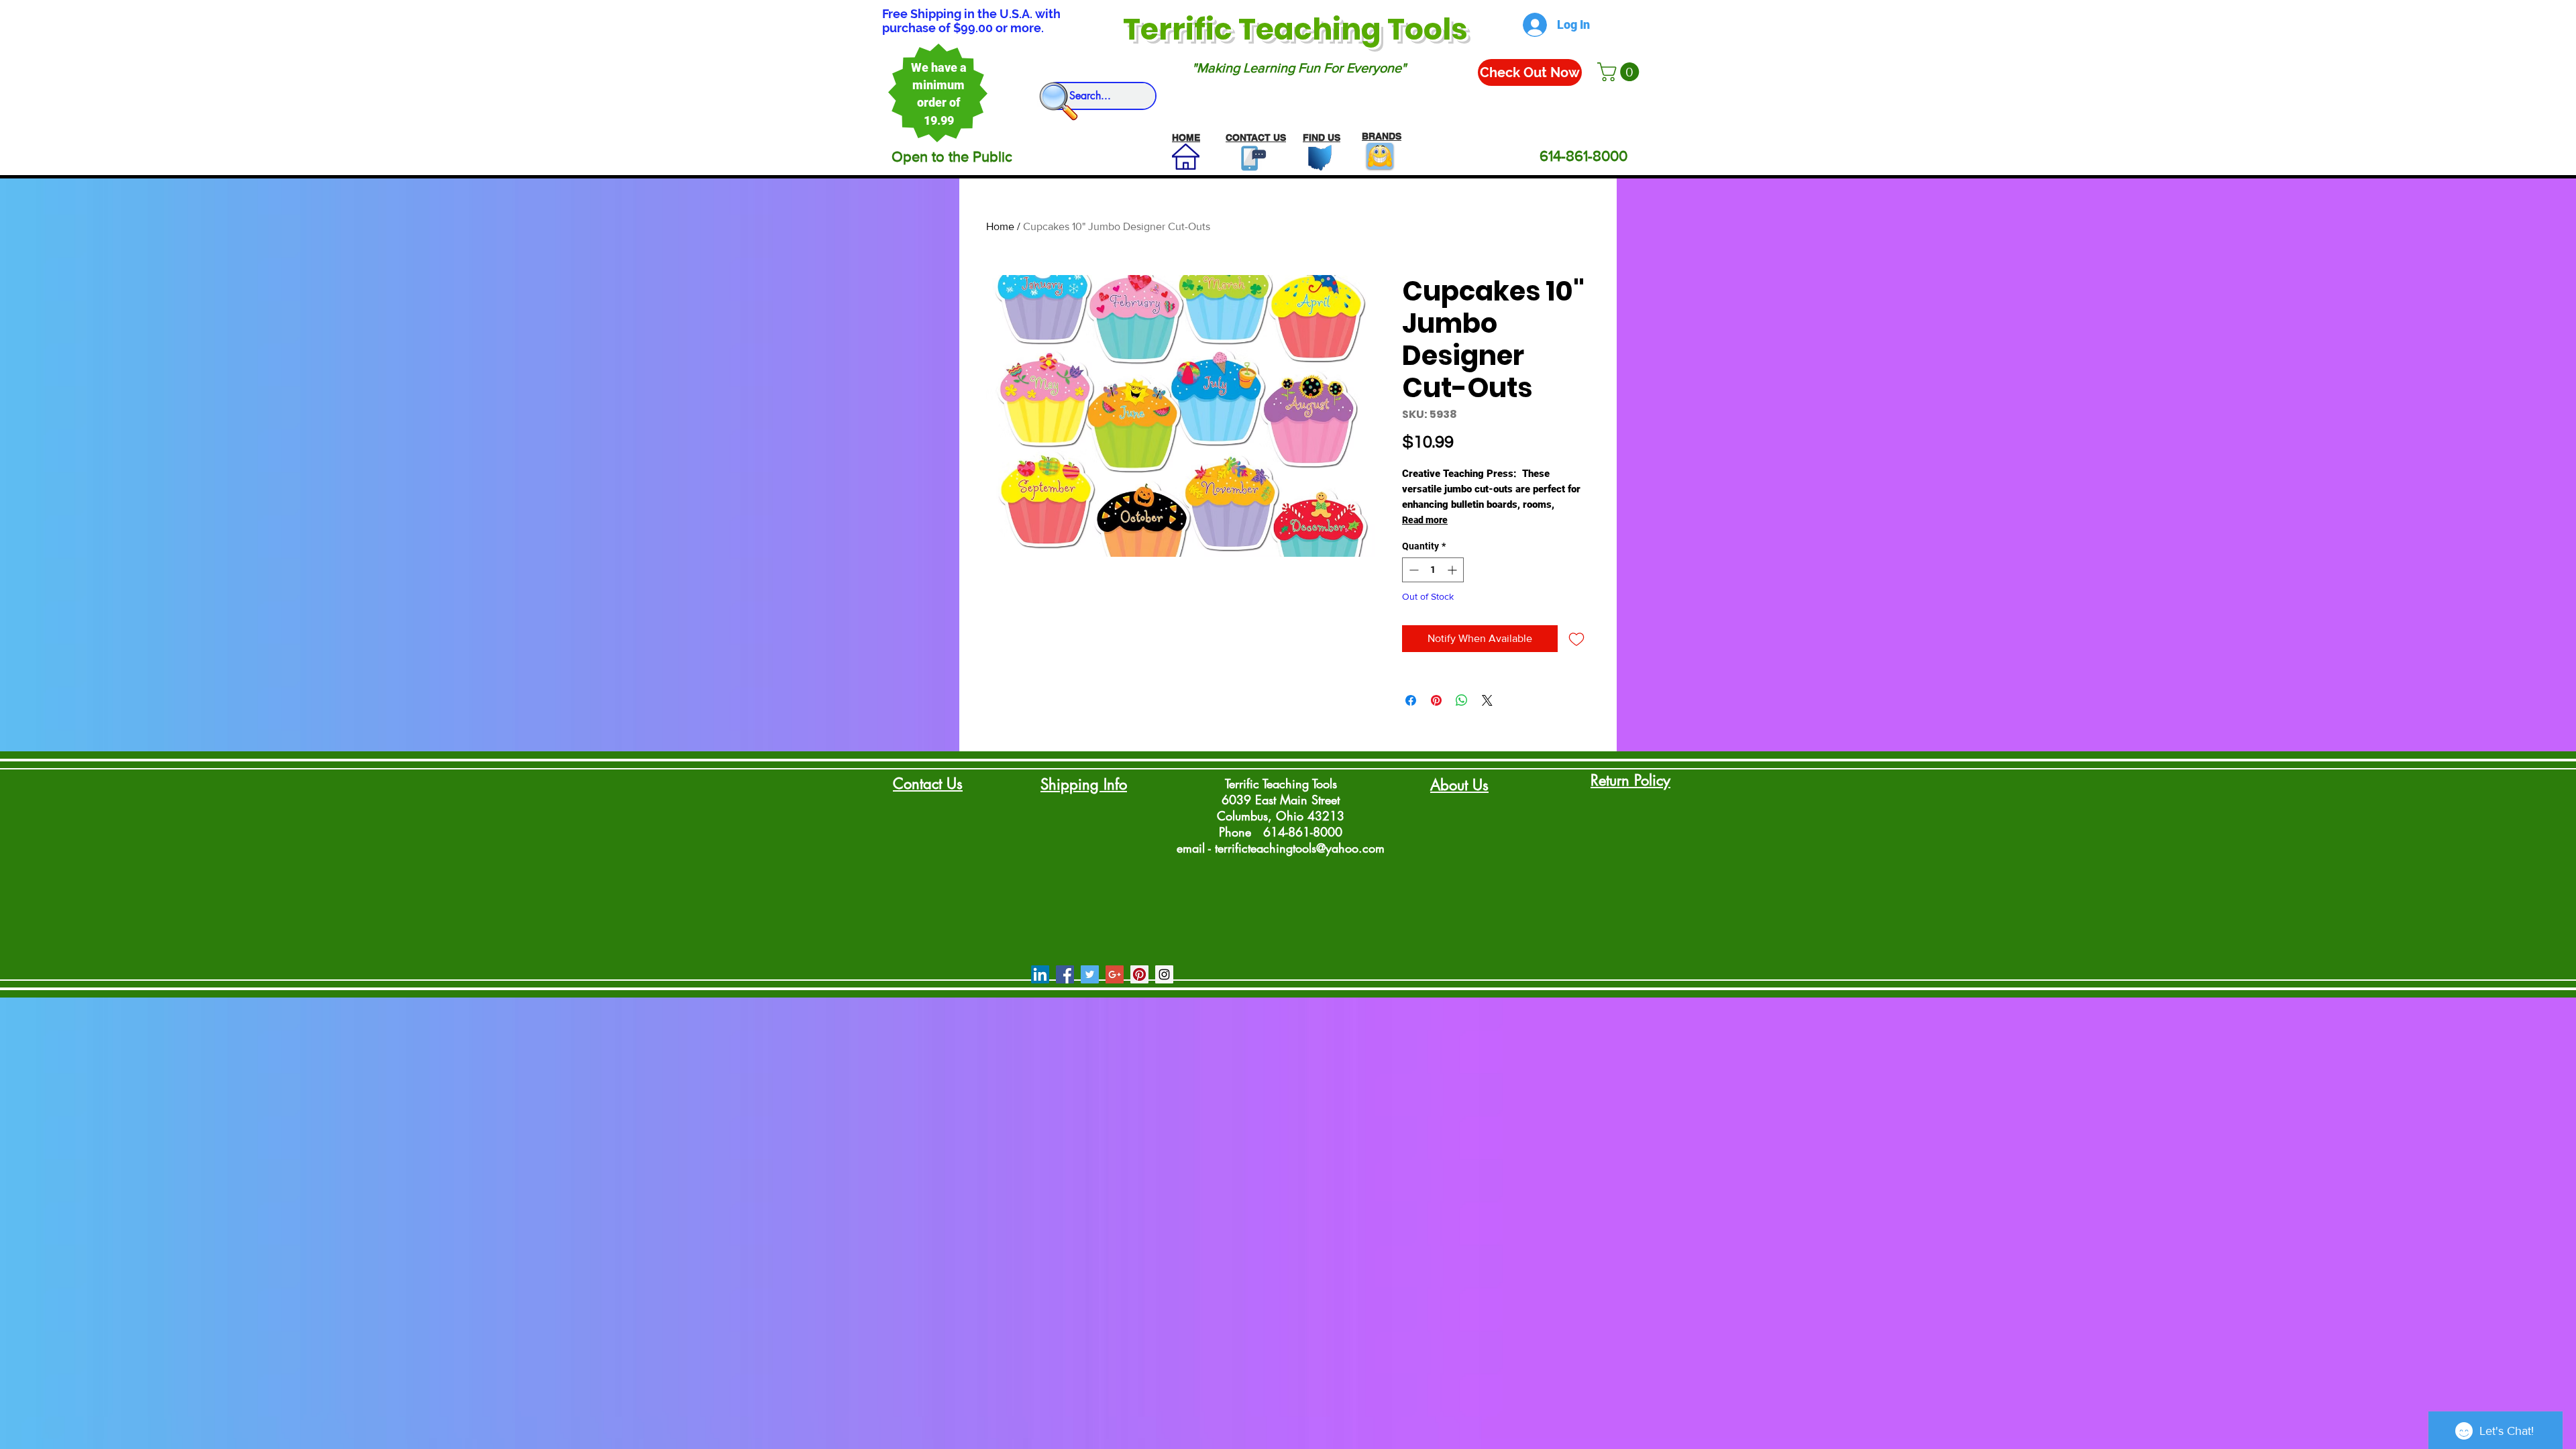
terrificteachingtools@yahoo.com (1300, 848)
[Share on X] (1487, 700)
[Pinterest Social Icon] (1139, 974)
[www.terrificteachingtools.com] (1251, 158)
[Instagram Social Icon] (1164, 974)
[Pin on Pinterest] (1436, 700)
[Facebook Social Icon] (1065, 974)
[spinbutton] (1433, 570)
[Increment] (1453, 570)
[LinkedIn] (1040, 974)
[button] (1620, 72)
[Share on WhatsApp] (1462, 700)
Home (1000, 226)
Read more (1425, 520)
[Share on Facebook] (1411, 700)
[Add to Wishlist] (1576, 639)
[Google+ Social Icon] (1115, 974)
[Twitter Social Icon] (1090, 974)
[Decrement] (1412, 570)
